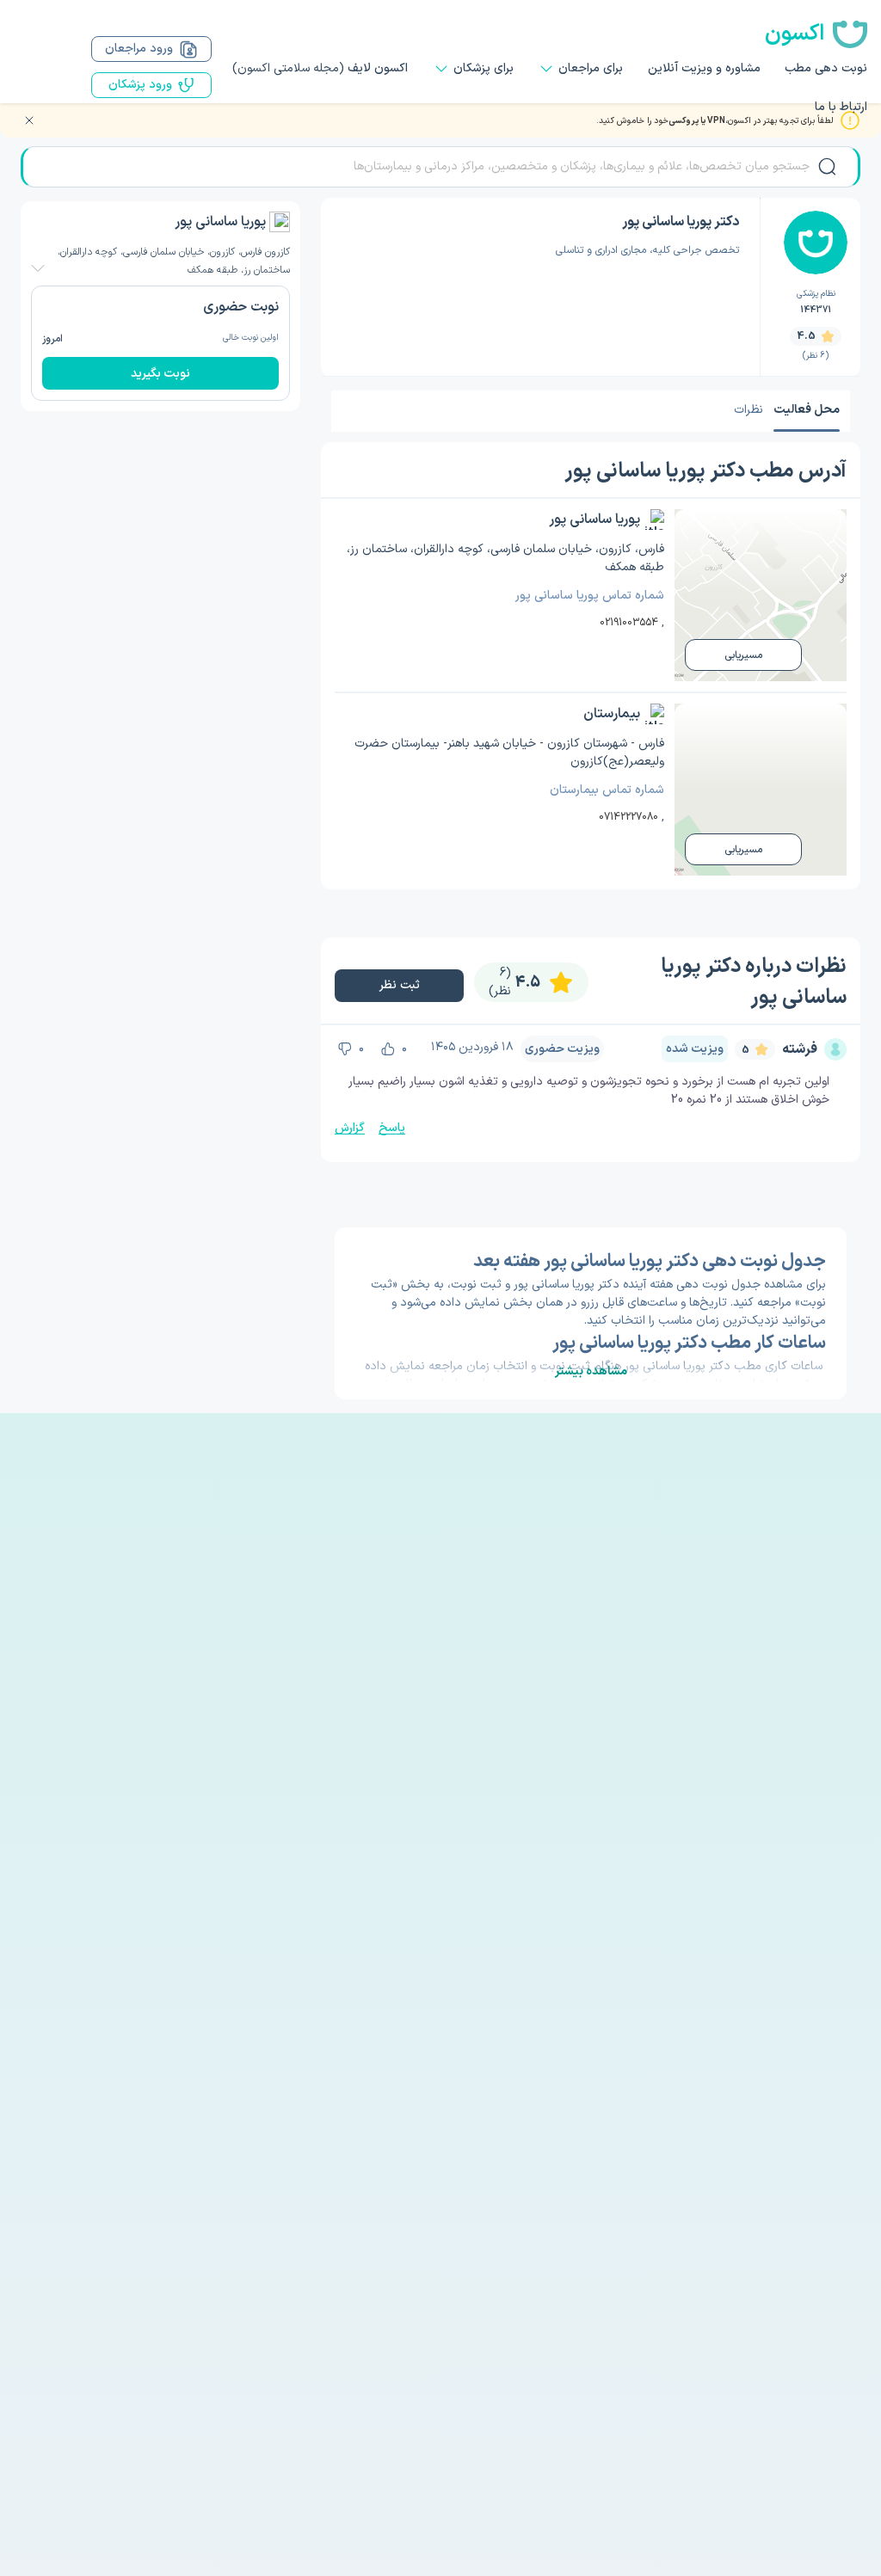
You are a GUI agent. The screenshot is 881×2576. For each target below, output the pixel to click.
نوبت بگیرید (160, 374)
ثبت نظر (400, 985)
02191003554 (629, 623)
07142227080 (628, 817)
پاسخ (392, 1128)
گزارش (350, 1128)
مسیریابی (743, 655)
